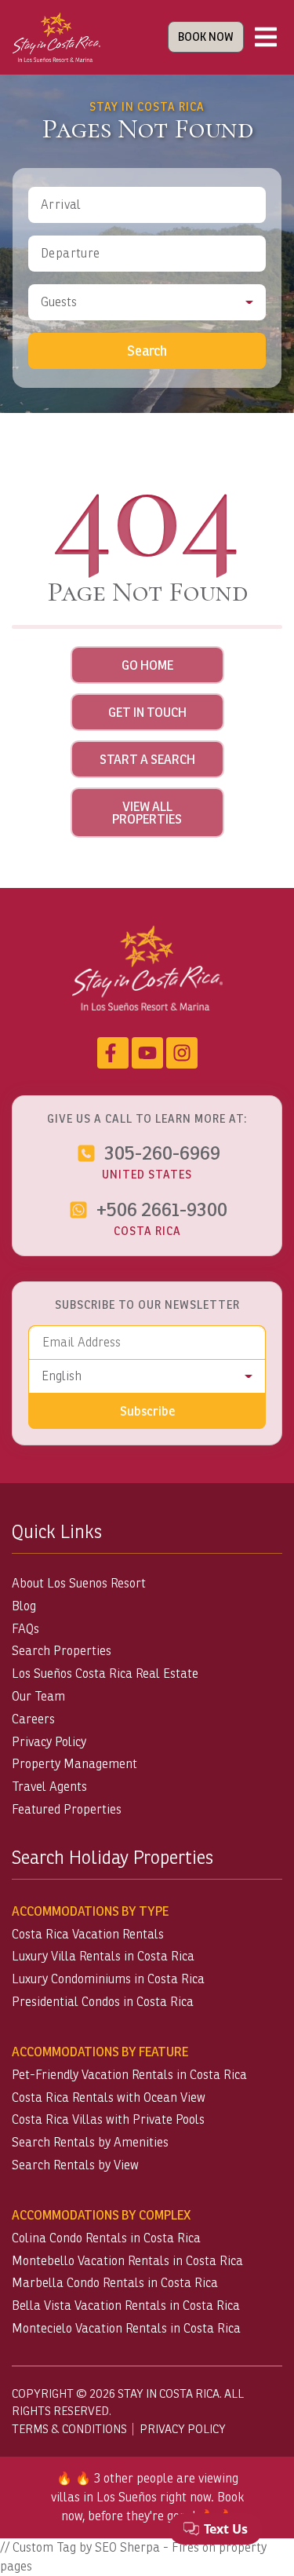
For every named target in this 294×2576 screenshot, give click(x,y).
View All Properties (147, 813)
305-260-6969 (162, 1153)
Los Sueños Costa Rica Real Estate (105, 1673)
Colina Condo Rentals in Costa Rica (106, 2238)
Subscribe (147, 1411)
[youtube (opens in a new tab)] (147, 1053)
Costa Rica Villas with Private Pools (108, 2119)
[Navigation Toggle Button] (266, 37)
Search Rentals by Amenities (90, 2142)
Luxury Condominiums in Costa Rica (108, 1979)
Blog (24, 1606)
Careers (33, 1719)
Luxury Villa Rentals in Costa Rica (103, 1956)
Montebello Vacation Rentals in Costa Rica (127, 2261)
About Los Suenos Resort (79, 1583)
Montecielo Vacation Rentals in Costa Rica (126, 2328)
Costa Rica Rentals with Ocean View (109, 2097)
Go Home (147, 665)
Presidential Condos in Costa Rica (103, 2002)
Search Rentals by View (75, 2165)
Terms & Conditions (69, 2429)
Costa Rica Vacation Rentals (88, 1934)
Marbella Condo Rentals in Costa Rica (115, 2283)
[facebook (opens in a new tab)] (113, 1053)
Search (147, 351)
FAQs (25, 1629)
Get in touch (147, 712)
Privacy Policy (49, 1742)
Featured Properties (67, 1809)
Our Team (38, 1696)
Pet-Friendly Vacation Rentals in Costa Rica (129, 2075)
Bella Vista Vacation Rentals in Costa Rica (126, 2306)
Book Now (206, 37)
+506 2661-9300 (162, 1209)
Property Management (74, 1764)
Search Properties (62, 1651)
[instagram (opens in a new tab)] (182, 1053)
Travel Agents (49, 1787)
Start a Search (147, 759)
